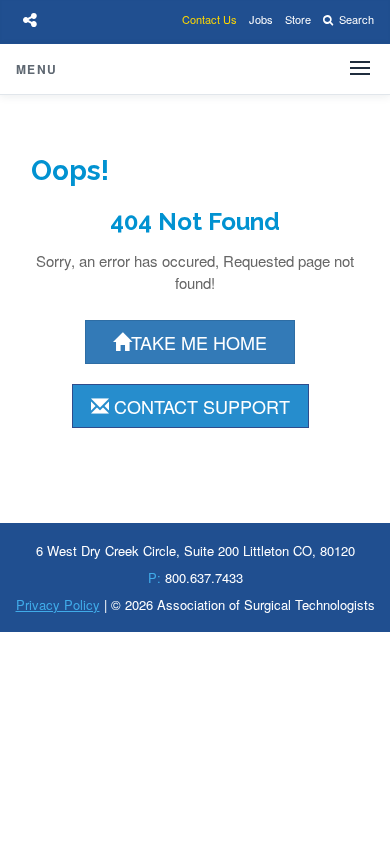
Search (355, 19)
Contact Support (199, 406)
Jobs (261, 19)
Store (298, 19)
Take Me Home (199, 342)
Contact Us (209, 19)
